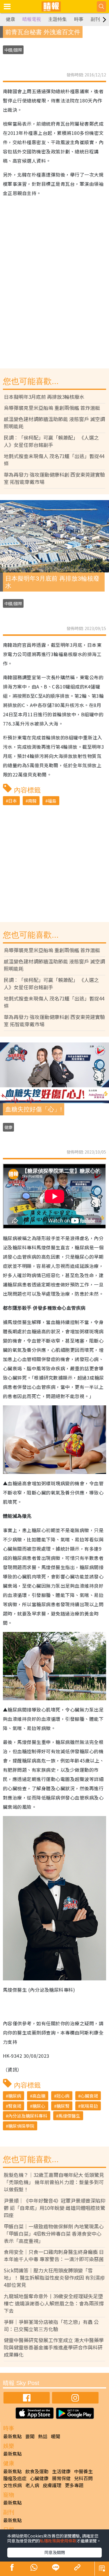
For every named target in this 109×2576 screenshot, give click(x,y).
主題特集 (58, 19)
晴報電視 (32, 19)
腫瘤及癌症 (15, 2478)
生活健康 (61, 2471)
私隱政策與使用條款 (58, 2541)
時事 (79, 19)
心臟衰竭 (89, 2096)
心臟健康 (39, 2478)
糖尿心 (39, 2106)
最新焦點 (12, 2436)
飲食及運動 (37, 2471)
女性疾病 (12, 2485)
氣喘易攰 (89, 2106)
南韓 (32, 801)
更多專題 (74, 2485)
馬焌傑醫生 (69, 2116)
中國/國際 (13, 50)
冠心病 (63, 2096)
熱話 (43, 2436)
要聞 (30, 2436)
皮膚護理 (52, 2485)
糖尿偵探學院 (21, 2126)
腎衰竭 (15, 2106)
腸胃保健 (61, 2478)
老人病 (32, 2485)
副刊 (95, 19)
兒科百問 (83, 2478)
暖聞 (56, 2436)
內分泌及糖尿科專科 (28, 2116)
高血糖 (39, 2096)
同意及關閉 (55, 2552)
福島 (52, 801)
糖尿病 (15, 2096)
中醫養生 (83, 2471)
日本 (12, 801)
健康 (10, 19)
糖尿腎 (63, 2106)
